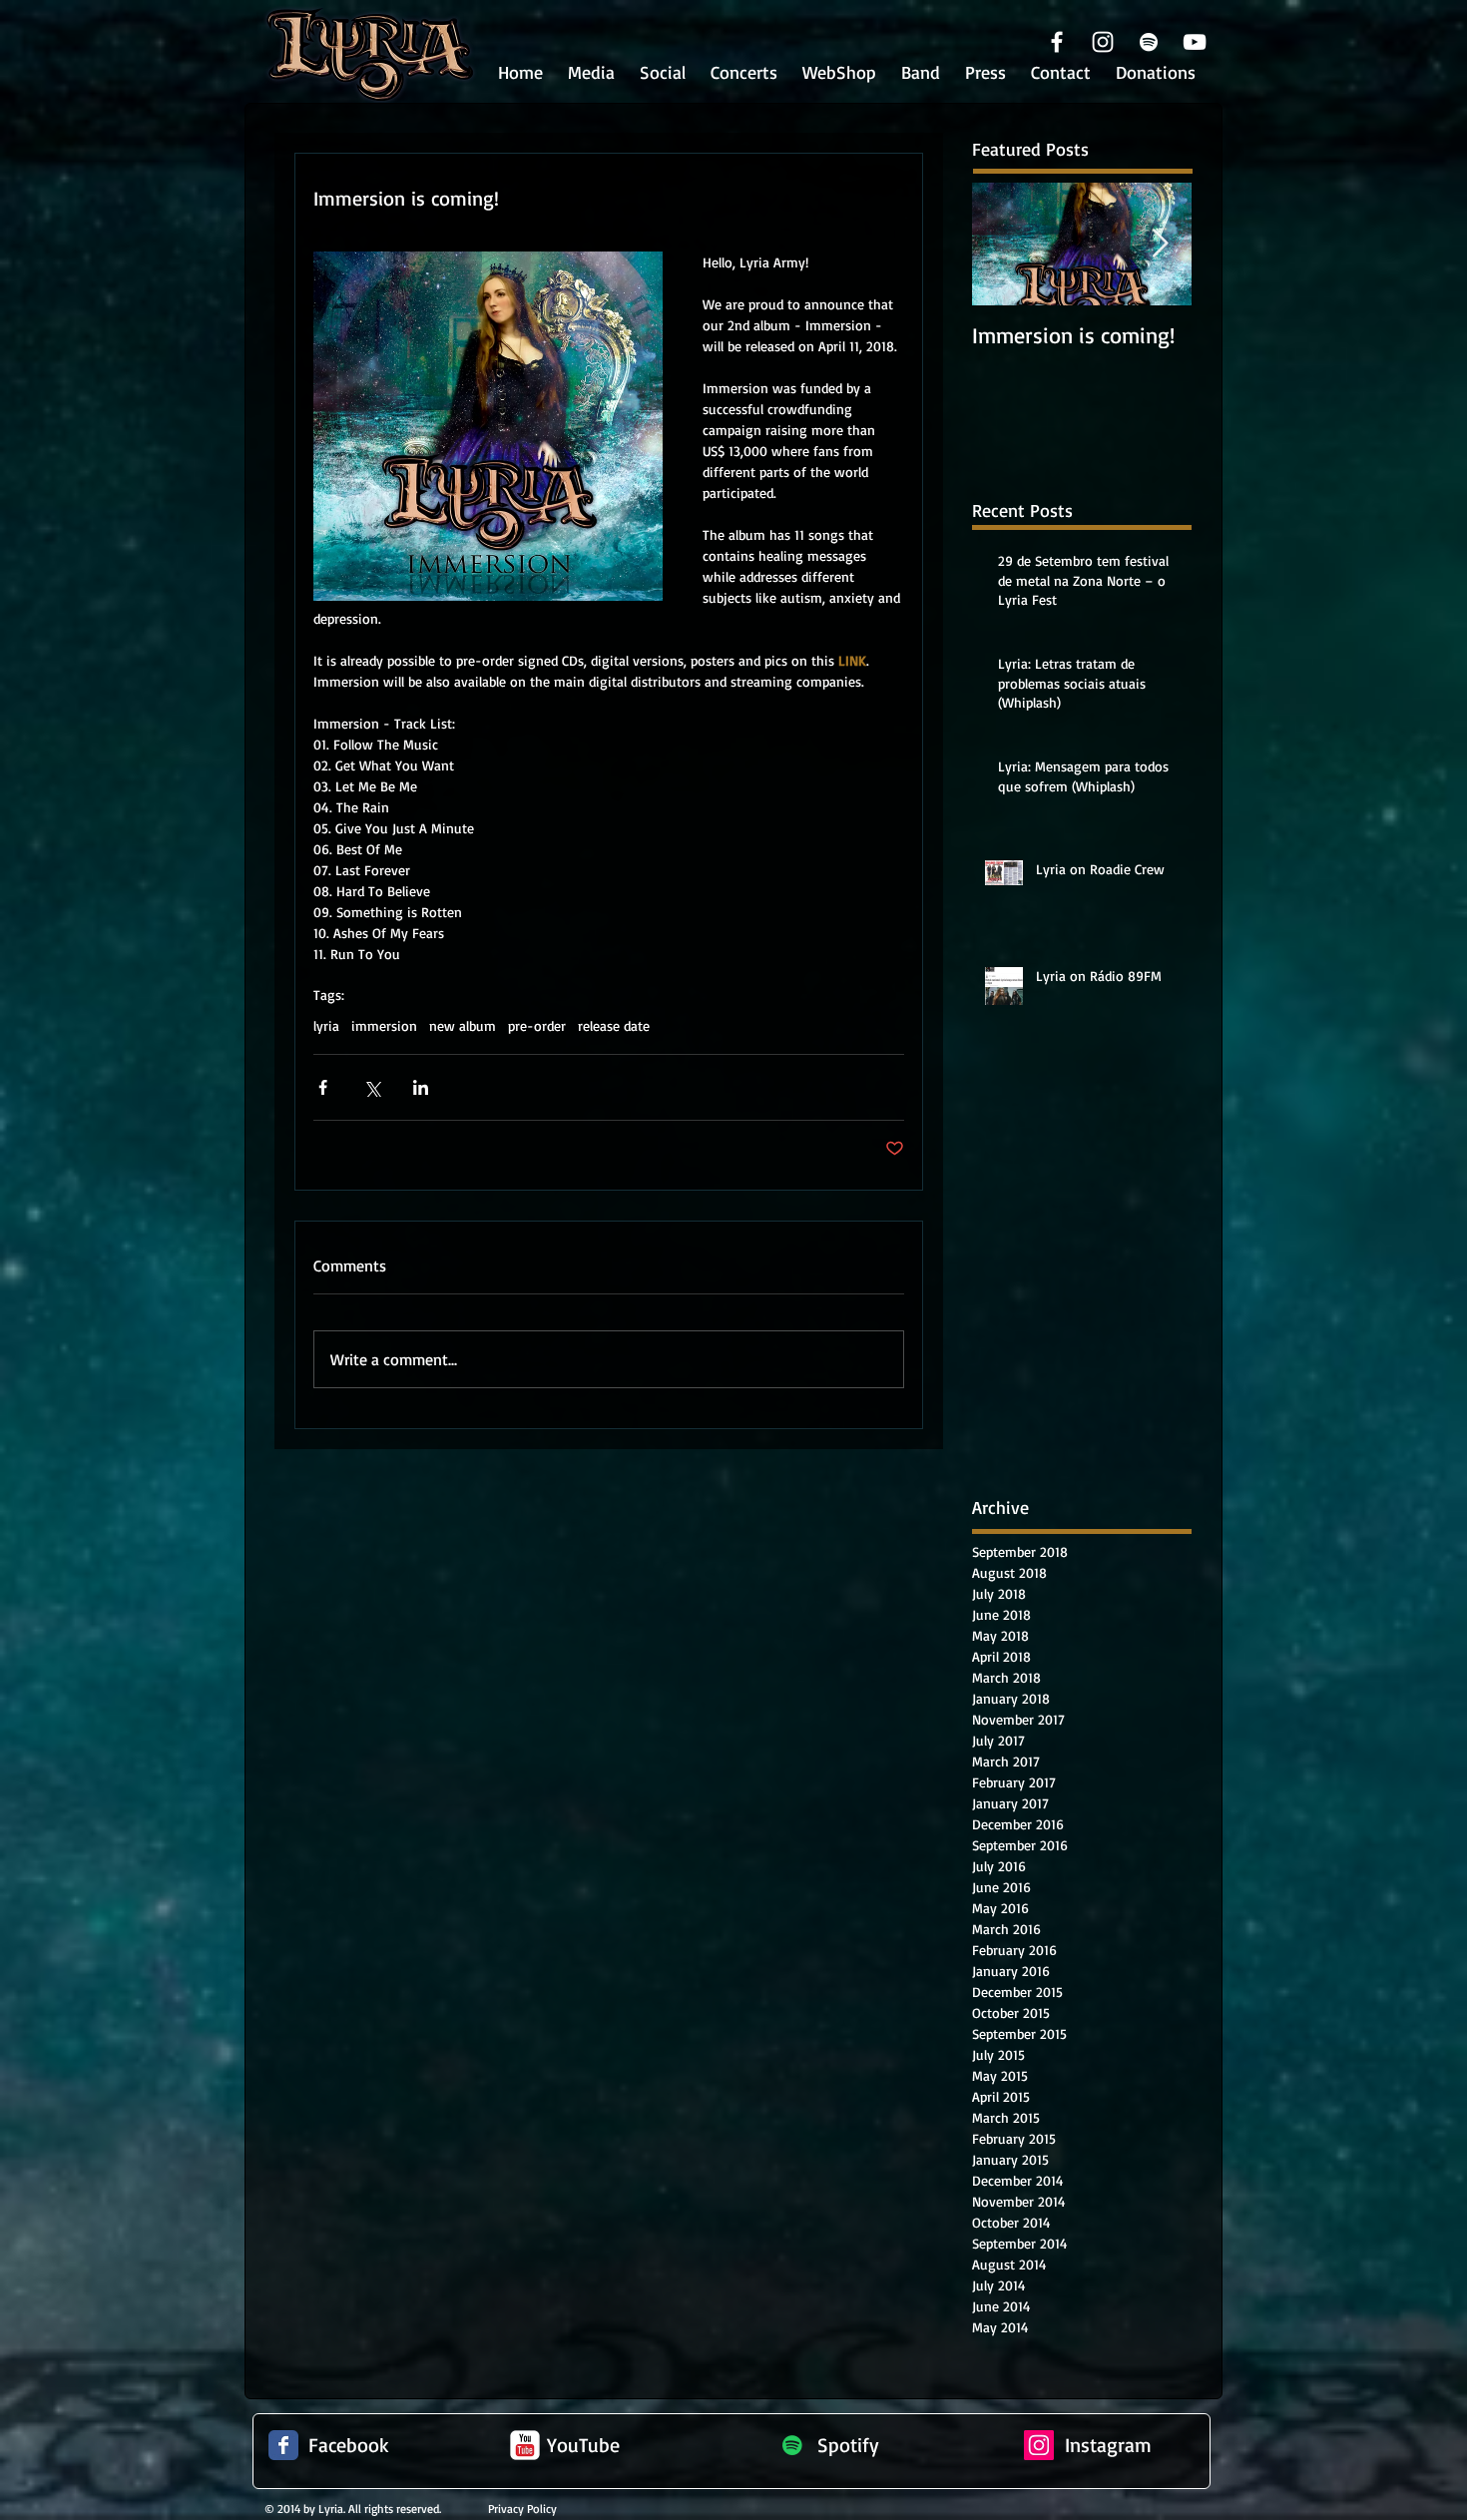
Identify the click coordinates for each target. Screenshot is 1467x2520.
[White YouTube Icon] (1195, 42)
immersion (384, 1025)
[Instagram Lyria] (1039, 2445)
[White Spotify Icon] (1149, 42)
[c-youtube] (525, 2445)
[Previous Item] (1004, 244)
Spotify (848, 2445)
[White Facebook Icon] (1057, 42)
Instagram (1108, 2445)
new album (463, 1025)
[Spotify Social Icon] (792, 2445)
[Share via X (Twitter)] (372, 1087)
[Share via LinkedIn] (421, 1087)
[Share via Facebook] (323, 1087)
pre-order (537, 1025)
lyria (326, 1025)
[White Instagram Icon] (1103, 42)
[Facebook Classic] (283, 2445)
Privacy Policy (522, 2509)
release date (614, 1025)
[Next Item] (1160, 244)
